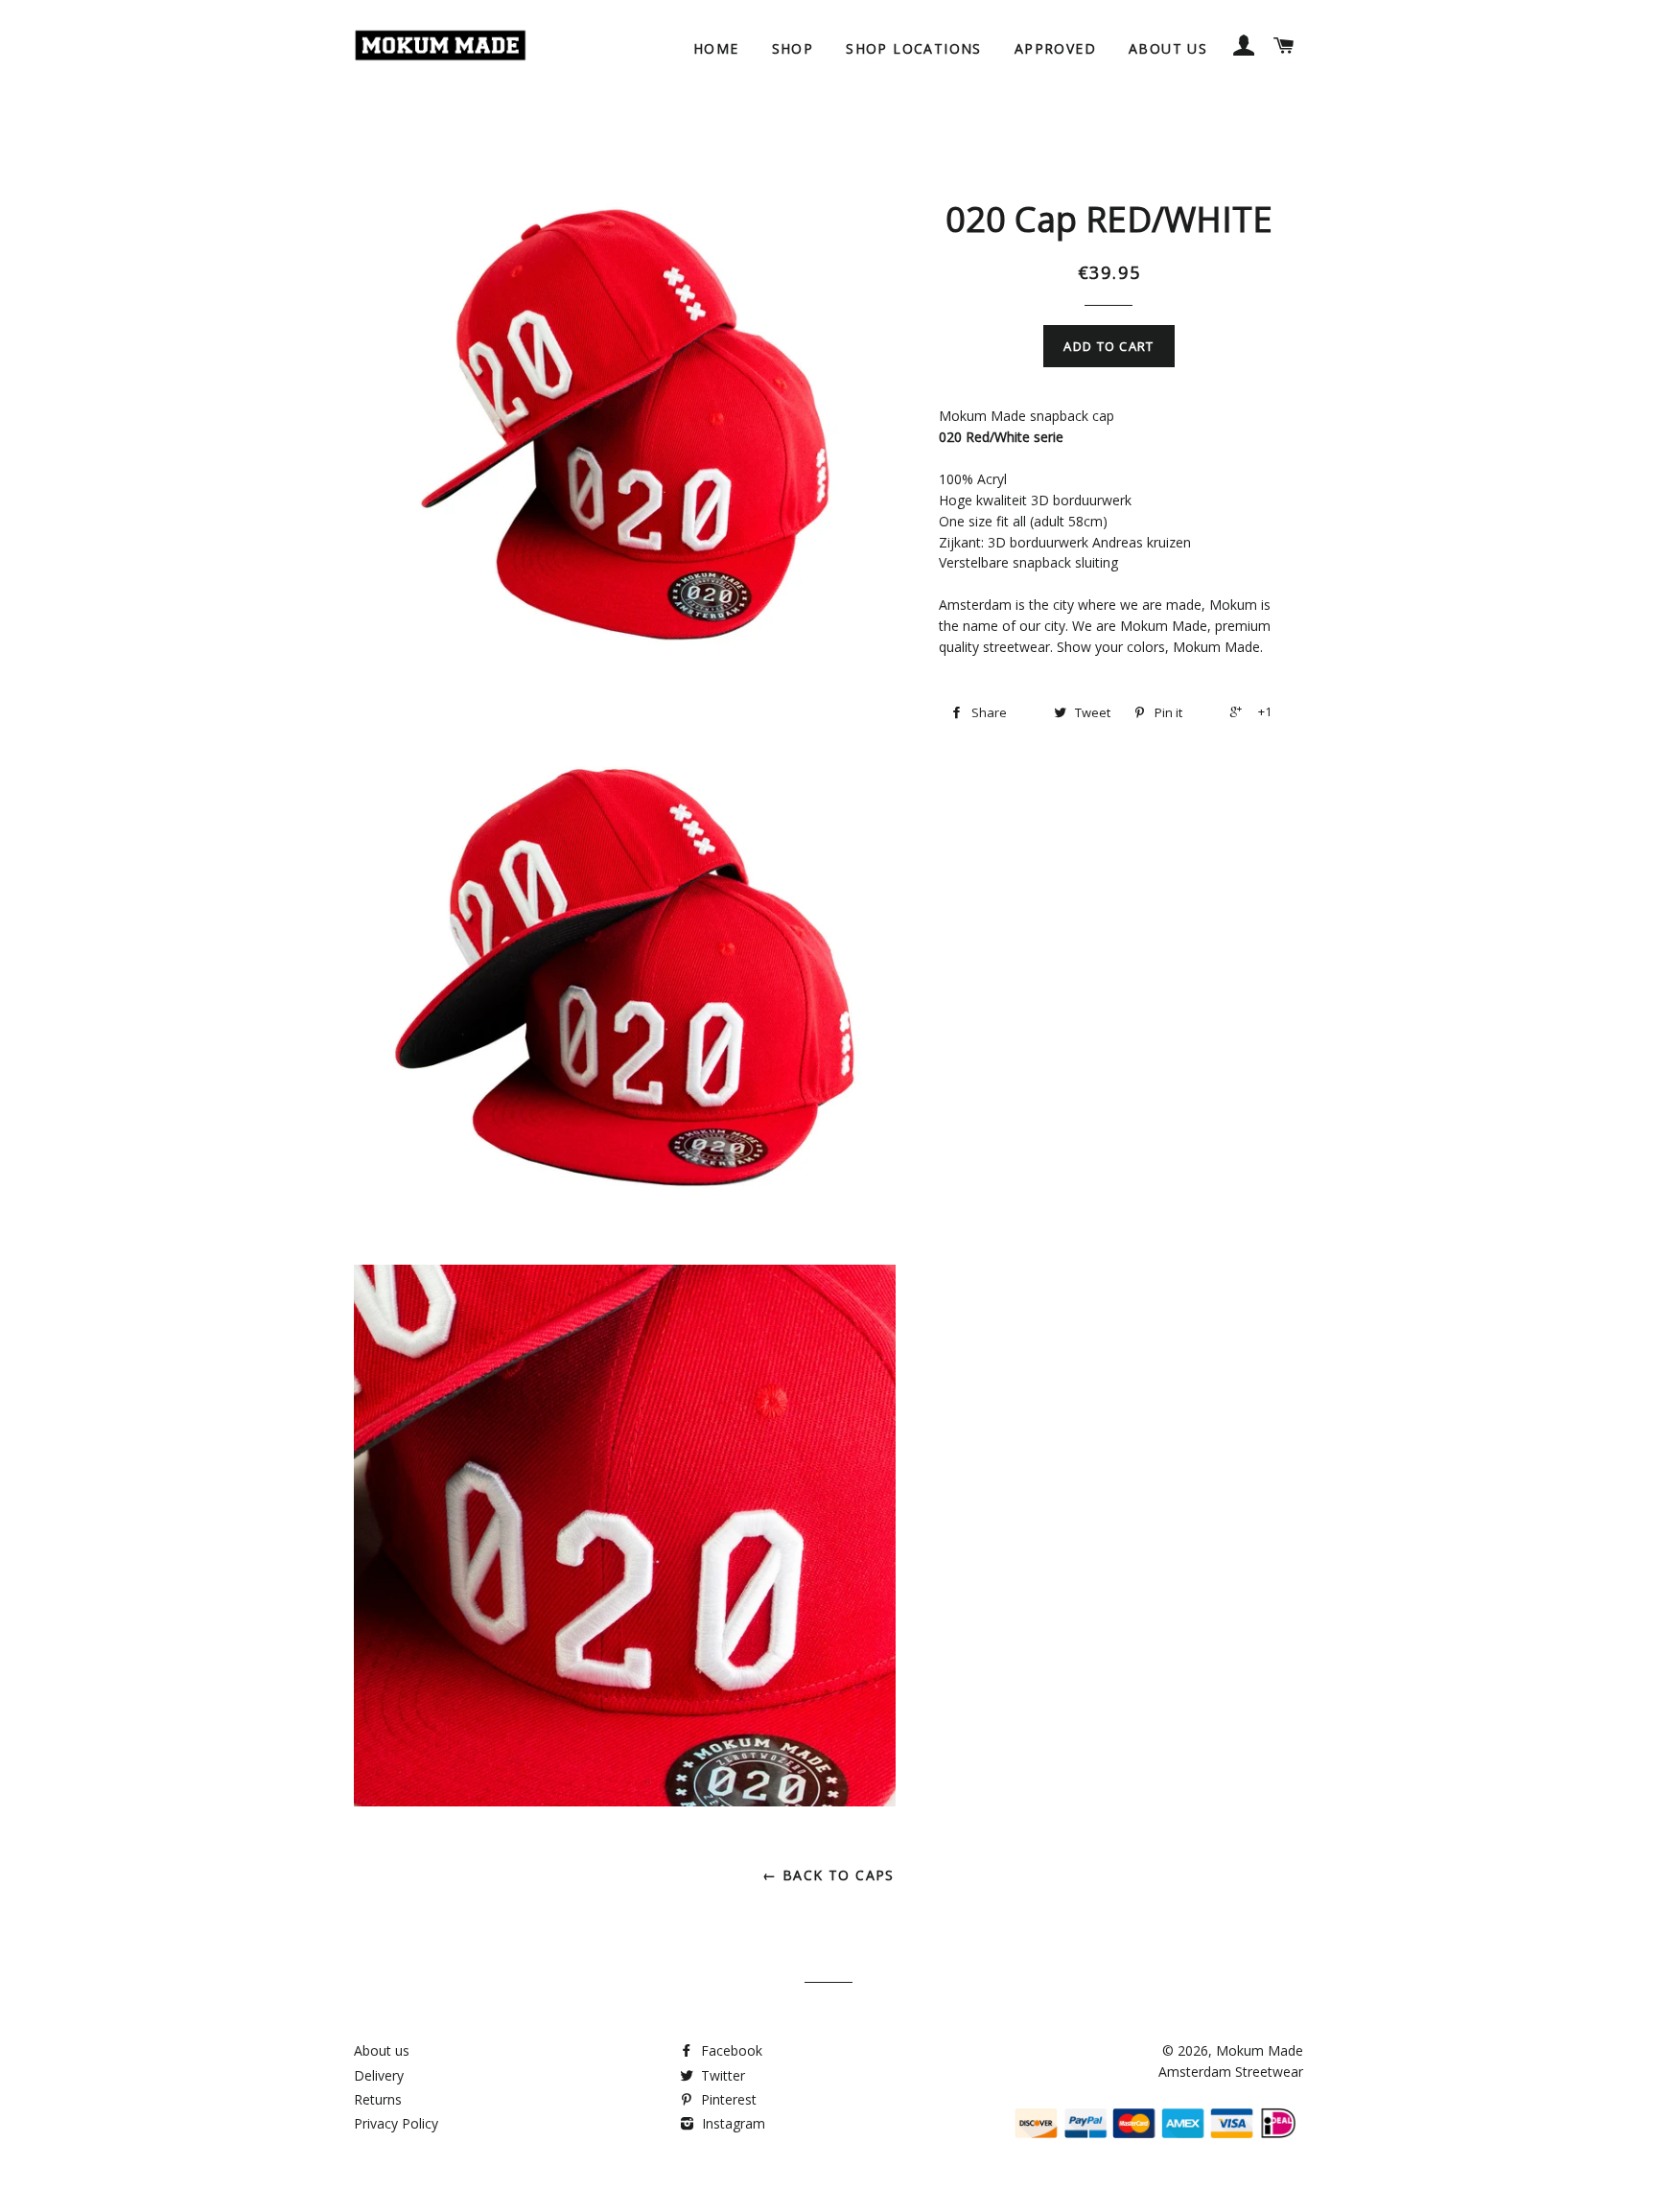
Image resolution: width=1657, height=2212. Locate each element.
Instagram (732, 2123)
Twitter (721, 2075)
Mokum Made (1260, 2050)
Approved (1055, 48)
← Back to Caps (828, 1875)
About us (1168, 48)
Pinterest (727, 2099)
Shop (793, 48)
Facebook (730, 2050)
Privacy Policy (396, 2123)
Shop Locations (914, 48)
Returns (378, 2099)
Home (716, 48)
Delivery (379, 2075)
